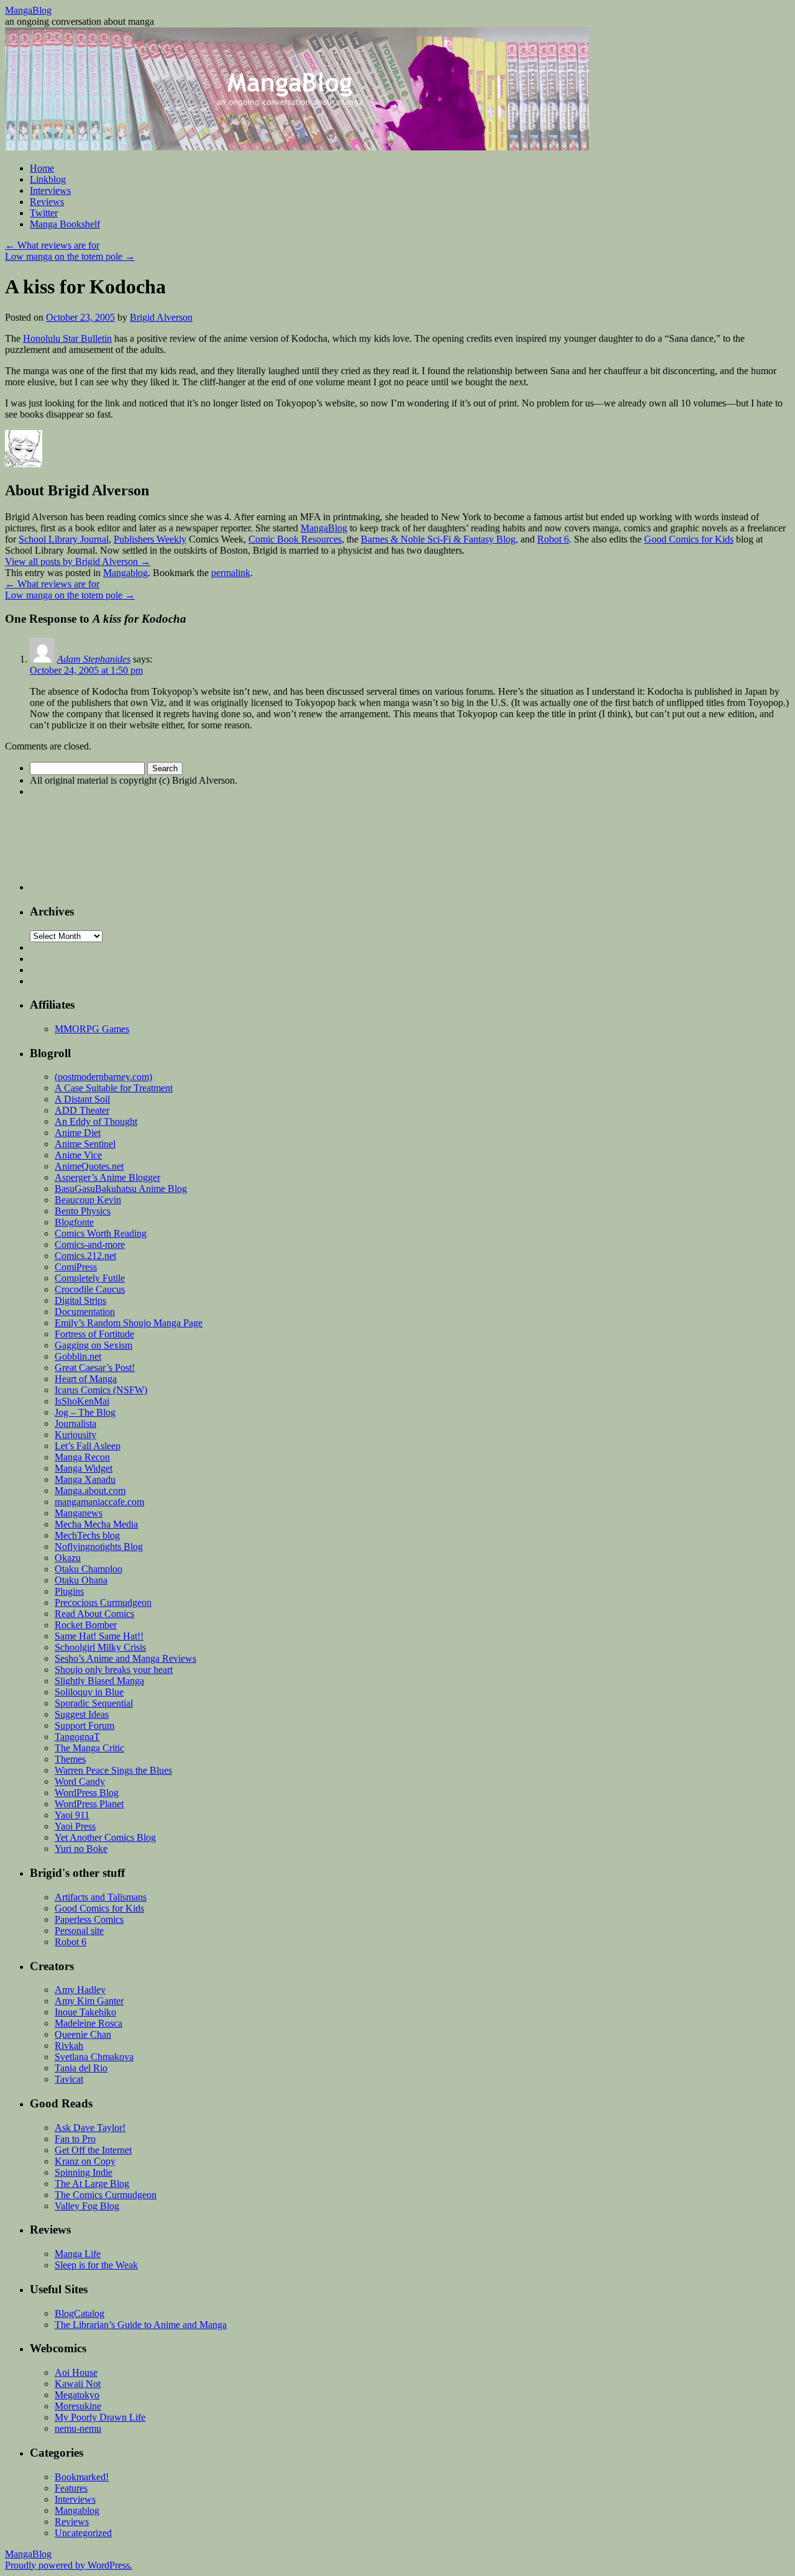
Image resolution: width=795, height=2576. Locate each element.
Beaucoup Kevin (88, 1200)
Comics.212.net (85, 1256)
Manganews (79, 1513)
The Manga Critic (89, 1748)
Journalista (75, 1423)
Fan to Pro (75, 2139)
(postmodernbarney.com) (103, 1077)
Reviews (47, 202)
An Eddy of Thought (96, 1121)
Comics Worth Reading (101, 1233)
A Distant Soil (82, 1099)
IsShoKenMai (82, 1401)
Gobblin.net (78, 1356)
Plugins (69, 1591)
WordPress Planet (89, 1804)
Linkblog (48, 179)
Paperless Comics (89, 1919)
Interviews (50, 190)
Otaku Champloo (89, 1569)
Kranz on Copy (85, 2161)
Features (71, 2488)
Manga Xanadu (85, 1479)
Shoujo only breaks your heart (114, 1670)
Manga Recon (82, 1457)
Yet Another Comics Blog (105, 1837)
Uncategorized (83, 2533)
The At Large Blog (92, 2184)
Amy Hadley (80, 1990)
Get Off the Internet (93, 2150)
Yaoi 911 (72, 1815)
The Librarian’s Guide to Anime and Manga (141, 2325)
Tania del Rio (81, 2068)
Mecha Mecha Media (96, 1524)
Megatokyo (77, 2395)
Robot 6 (553, 539)
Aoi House (76, 2372)
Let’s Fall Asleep (88, 1446)
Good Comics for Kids (689, 539)
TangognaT (77, 1737)
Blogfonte (74, 1222)
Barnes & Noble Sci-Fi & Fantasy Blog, (439, 539)
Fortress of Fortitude (94, 1334)
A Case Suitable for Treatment (114, 1088)
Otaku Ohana (81, 1580)
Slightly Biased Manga (99, 1681)
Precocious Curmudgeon (103, 1602)
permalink (231, 573)
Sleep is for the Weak (96, 2265)
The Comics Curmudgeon (106, 2195)
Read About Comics (94, 1614)
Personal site (79, 1931)
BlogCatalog (79, 2313)
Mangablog (125, 573)
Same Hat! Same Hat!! (99, 1636)
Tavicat (69, 2079)
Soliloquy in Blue (89, 1692)
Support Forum (84, 1726)
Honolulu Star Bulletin (67, 338)
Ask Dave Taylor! (90, 2128)
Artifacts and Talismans (101, 1897)
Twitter (44, 213)
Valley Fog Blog (87, 2206)
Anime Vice (78, 1155)
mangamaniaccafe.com (99, 1502)
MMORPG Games (92, 1029)
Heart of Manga (86, 1379)
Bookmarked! (82, 2477)
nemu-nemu (78, 2428)
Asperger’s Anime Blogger (107, 1177)
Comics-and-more (90, 1244)
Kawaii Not (78, 2384)
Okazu (68, 1558)
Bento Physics (83, 1211)
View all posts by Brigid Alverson (78, 561)
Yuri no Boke (81, 1849)
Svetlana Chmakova (94, 2057)
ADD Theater (82, 1110)
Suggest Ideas (82, 1714)
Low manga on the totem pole (70, 256)
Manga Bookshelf (65, 224)
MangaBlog (28, 10)
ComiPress (76, 1267)
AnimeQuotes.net (89, 1166)
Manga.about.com (90, 1491)
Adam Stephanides (94, 659)
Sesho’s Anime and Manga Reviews (125, 1658)
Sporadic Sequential (94, 1703)
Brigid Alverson (161, 317)
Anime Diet (78, 1133)
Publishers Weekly (150, 539)
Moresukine (78, 2406)
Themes (70, 1759)
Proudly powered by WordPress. (69, 2565)
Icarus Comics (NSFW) (101, 1390)
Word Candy (80, 1781)
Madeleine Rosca (89, 2023)
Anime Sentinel (85, 1144)
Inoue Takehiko (85, 2012)
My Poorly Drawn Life (100, 2417)
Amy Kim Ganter (89, 2001)
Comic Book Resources (295, 539)
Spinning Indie (84, 2172)
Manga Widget (84, 1468)
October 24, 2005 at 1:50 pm (86, 670)
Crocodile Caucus (90, 1289)
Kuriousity (75, 1435)
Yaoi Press (75, 1826)
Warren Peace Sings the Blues (113, 1770)
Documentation (85, 1312)
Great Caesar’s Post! (95, 1368)
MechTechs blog (87, 1535)
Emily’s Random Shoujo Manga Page (129, 1323)
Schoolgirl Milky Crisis (100, 1647)
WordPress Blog (87, 1793)
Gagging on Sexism (93, 1345)
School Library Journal (64, 539)
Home (42, 168)
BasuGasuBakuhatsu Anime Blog (121, 1189)
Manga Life (78, 2254)
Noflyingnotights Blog (99, 1547)
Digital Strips (80, 1300)
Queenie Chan (83, 2034)
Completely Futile (90, 1278)
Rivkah (69, 2046)
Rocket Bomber (86, 1625)
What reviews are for (52, 245)
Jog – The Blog (85, 1412)
